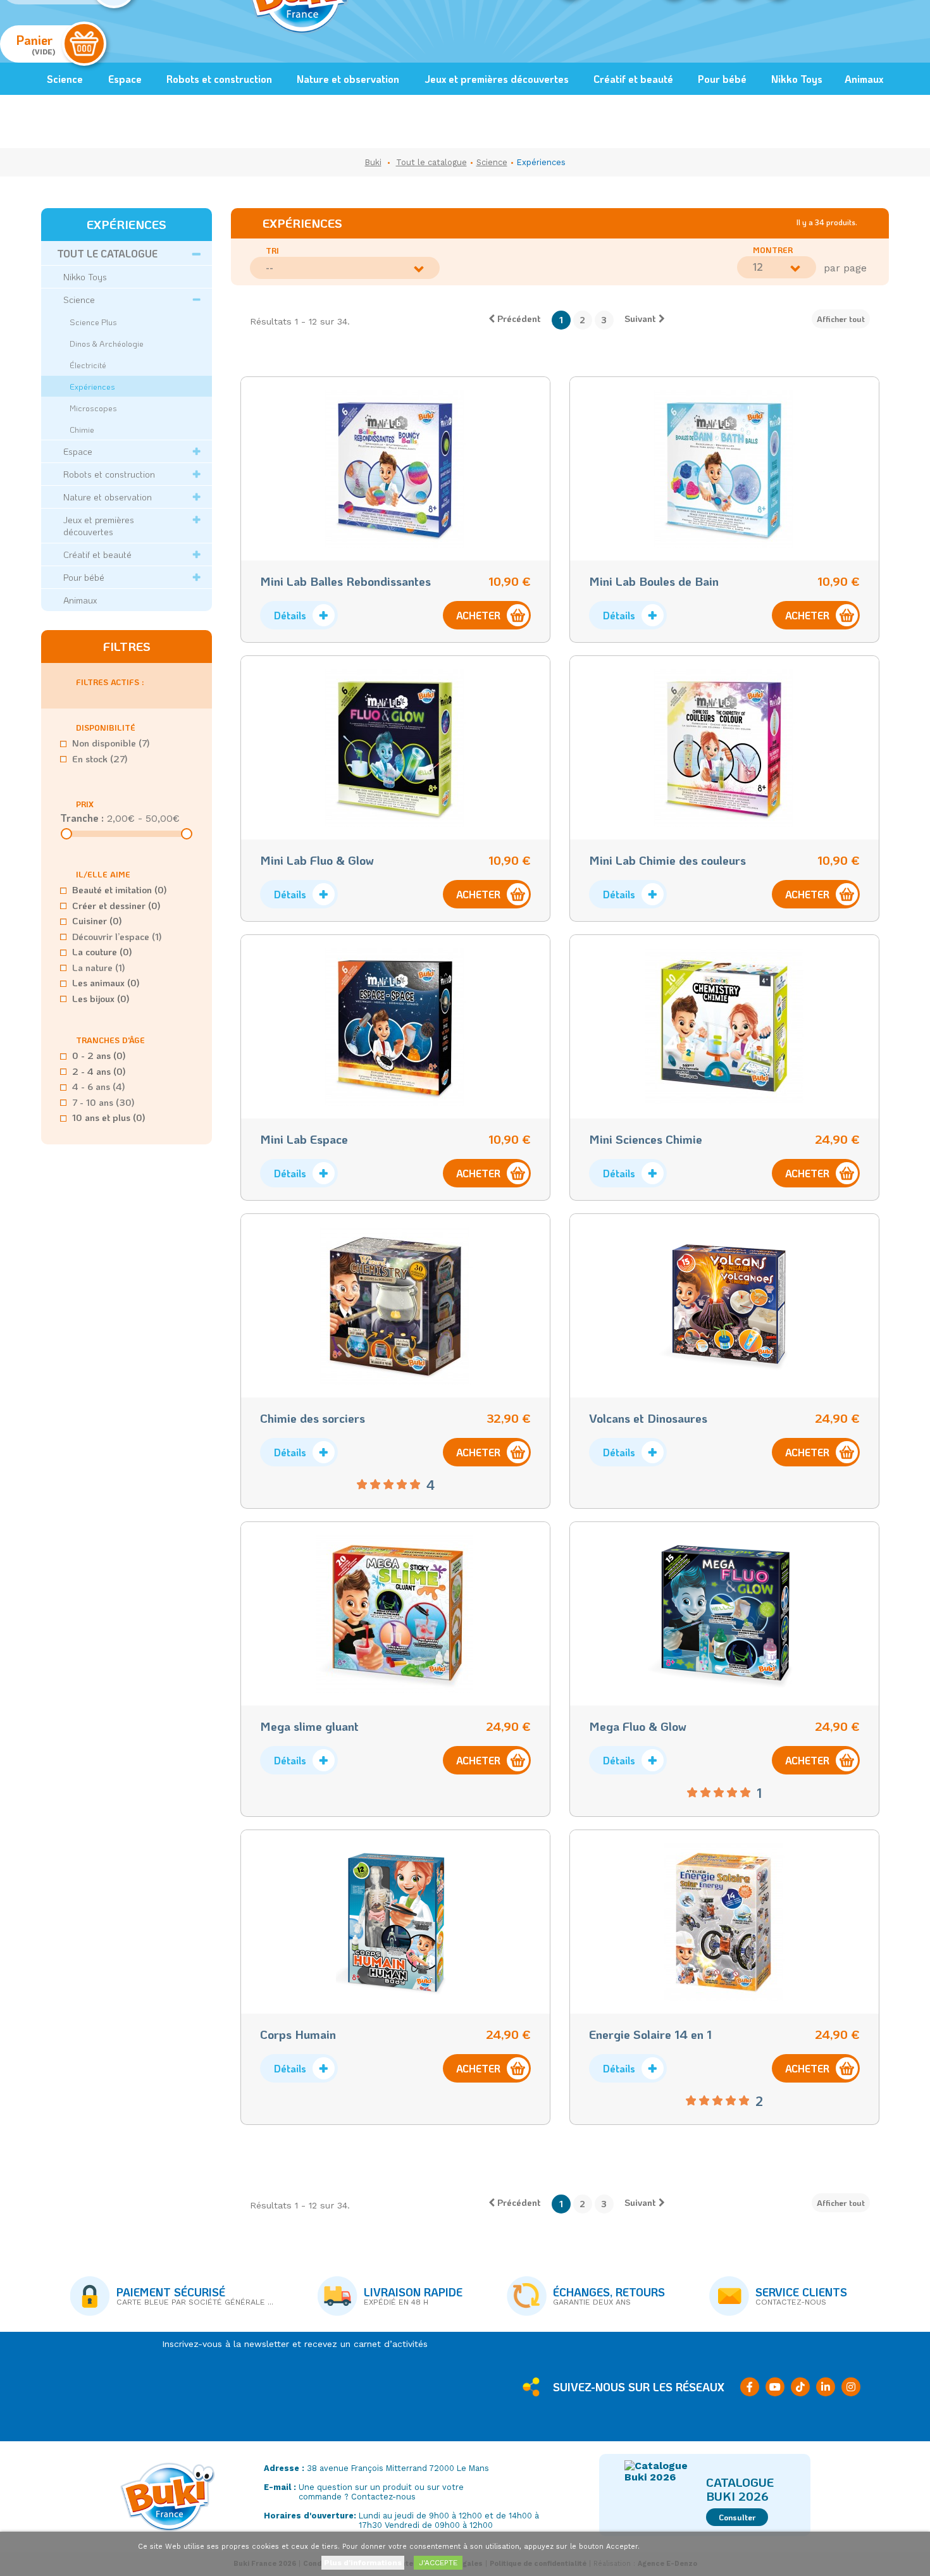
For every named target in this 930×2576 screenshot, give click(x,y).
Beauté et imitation (120, 889)
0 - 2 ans (99, 1055)
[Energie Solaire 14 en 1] (724, 1922)
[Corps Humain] (395, 1922)
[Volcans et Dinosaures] (724, 1306)
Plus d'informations (363, 2563)
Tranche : (82, 818)
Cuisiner (97, 920)
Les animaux (106, 982)
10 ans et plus (109, 1117)
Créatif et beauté (633, 79)
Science (65, 79)
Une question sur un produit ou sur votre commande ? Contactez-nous (381, 2492)
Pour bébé (722, 79)
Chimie (82, 429)
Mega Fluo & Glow (638, 1726)
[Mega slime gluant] (395, 1614)
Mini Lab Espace (304, 1139)
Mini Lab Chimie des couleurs (667, 860)
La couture (102, 951)
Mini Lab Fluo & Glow (317, 860)
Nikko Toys (797, 79)
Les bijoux (101, 998)
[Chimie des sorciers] (395, 1306)
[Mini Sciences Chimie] (724, 1027)
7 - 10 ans (103, 1102)
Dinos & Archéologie (107, 343)
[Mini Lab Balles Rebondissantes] (395, 469)
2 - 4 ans (99, 1071)
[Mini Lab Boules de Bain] (724, 469)
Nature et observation (348, 79)
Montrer (773, 250)
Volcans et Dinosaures (648, 1418)
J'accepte (438, 2563)
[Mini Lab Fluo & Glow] (395, 748)
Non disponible (111, 743)
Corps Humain (298, 2034)
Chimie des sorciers (313, 1418)
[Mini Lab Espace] (395, 1027)
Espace (125, 79)
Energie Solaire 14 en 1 (650, 2034)
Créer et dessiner (116, 905)
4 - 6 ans (99, 1086)
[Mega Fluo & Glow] (724, 1614)
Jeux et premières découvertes (497, 79)
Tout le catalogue (107, 253)
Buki (373, 162)
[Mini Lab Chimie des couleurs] (724, 748)
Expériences (92, 386)
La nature (99, 967)
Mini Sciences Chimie (646, 1139)
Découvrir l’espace (117, 936)
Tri (272, 251)
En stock (100, 759)
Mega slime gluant (309, 1726)
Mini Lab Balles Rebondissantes (345, 581)
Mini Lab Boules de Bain (654, 581)
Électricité (88, 365)
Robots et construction (219, 79)
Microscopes (93, 408)
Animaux (864, 79)
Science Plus (93, 322)
